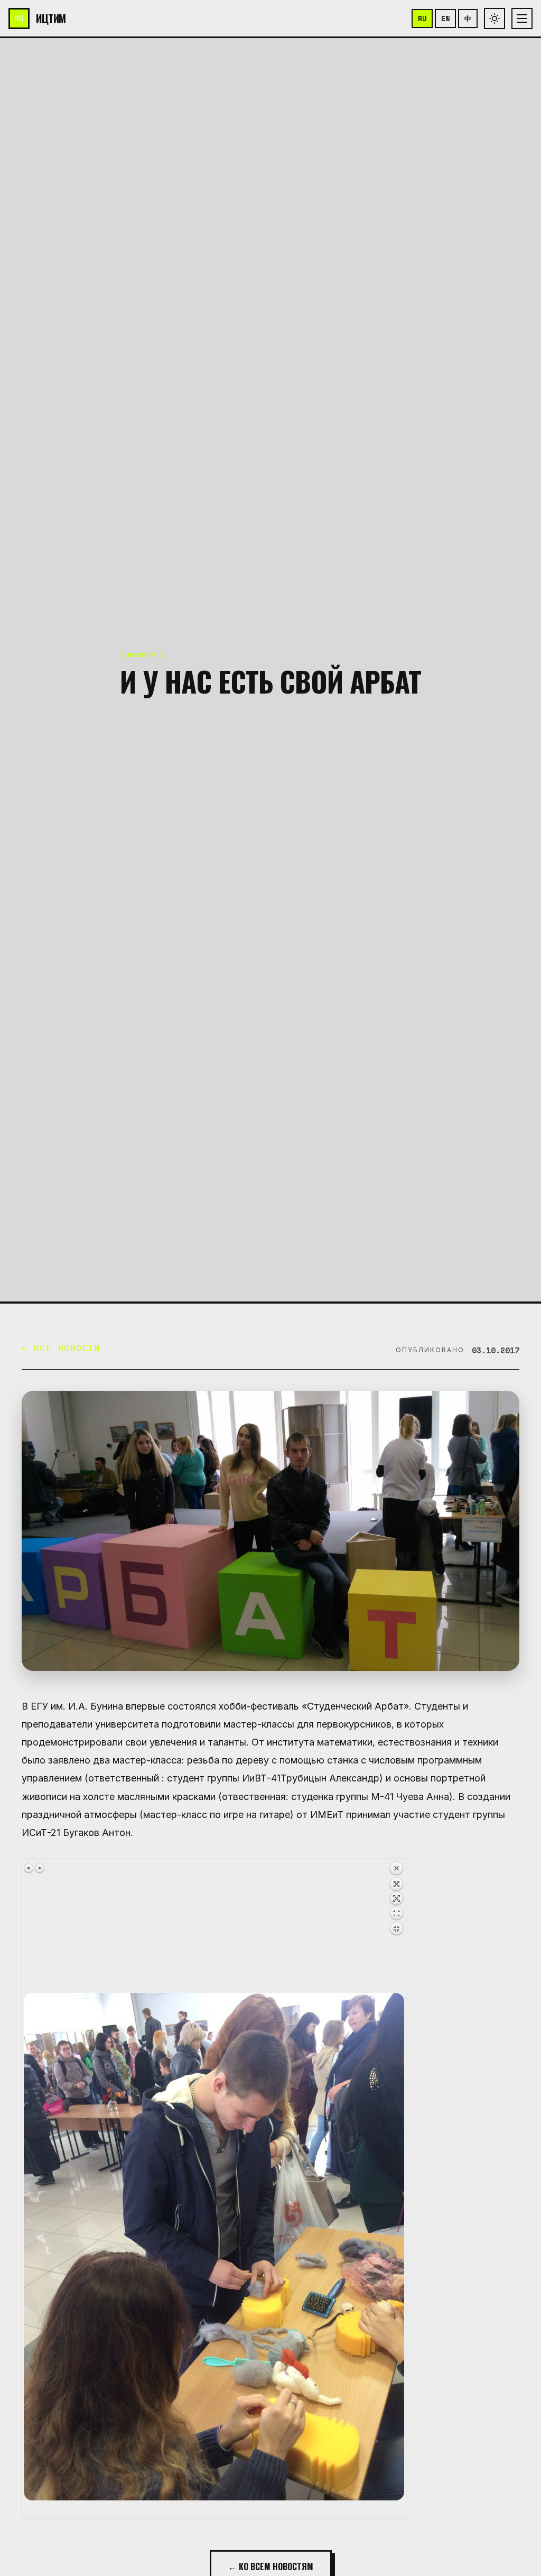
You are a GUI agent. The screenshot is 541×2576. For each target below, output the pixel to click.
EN (445, 19)
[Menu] (522, 19)
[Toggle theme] (495, 19)
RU (422, 19)
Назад (396, 1927)
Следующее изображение (40, 1868)
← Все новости (61, 1348)
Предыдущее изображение (29, 1868)
